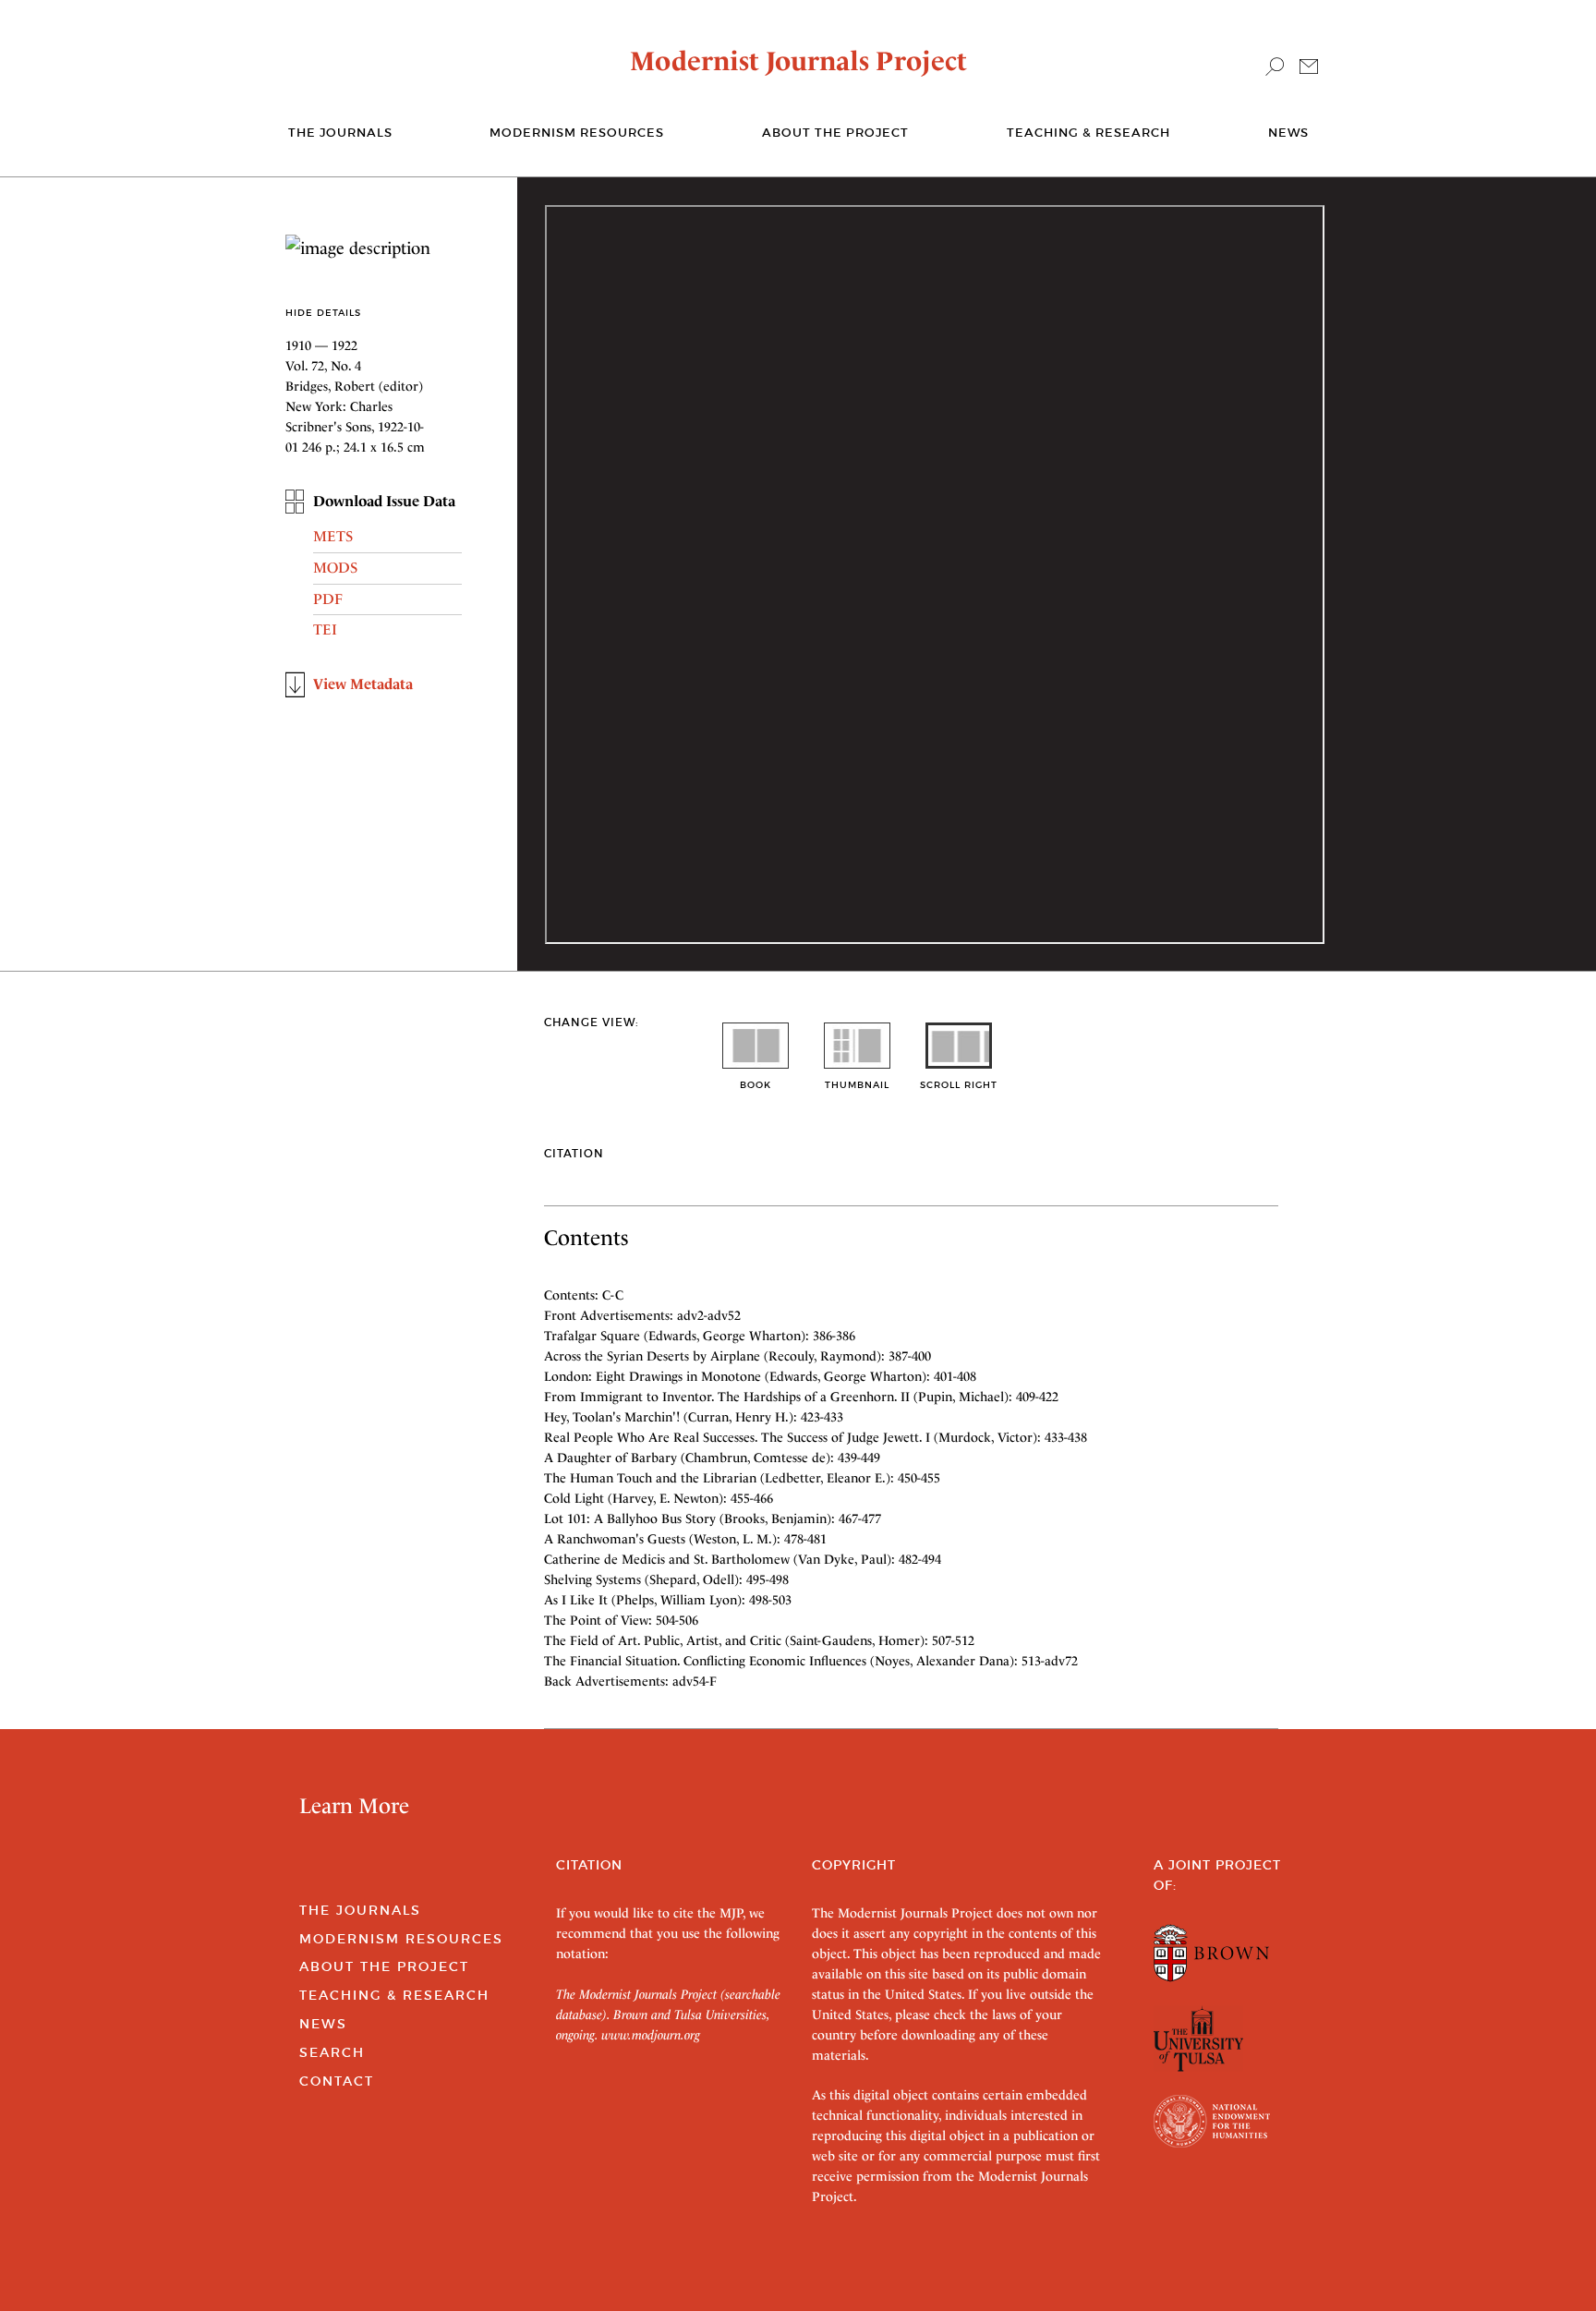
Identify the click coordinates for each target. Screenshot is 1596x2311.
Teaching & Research (1088, 133)
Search (332, 2052)
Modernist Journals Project (798, 61)
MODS (335, 568)
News (1288, 133)
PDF (328, 599)
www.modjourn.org (651, 2035)
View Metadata (363, 684)
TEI (325, 629)
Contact (337, 2081)
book (756, 1085)
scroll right (959, 1085)
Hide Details (323, 313)
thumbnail (857, 1085)
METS (333, 536)
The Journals (360, 1910)
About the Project (835, 133)
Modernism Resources (577, 133)
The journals (340, 133)
